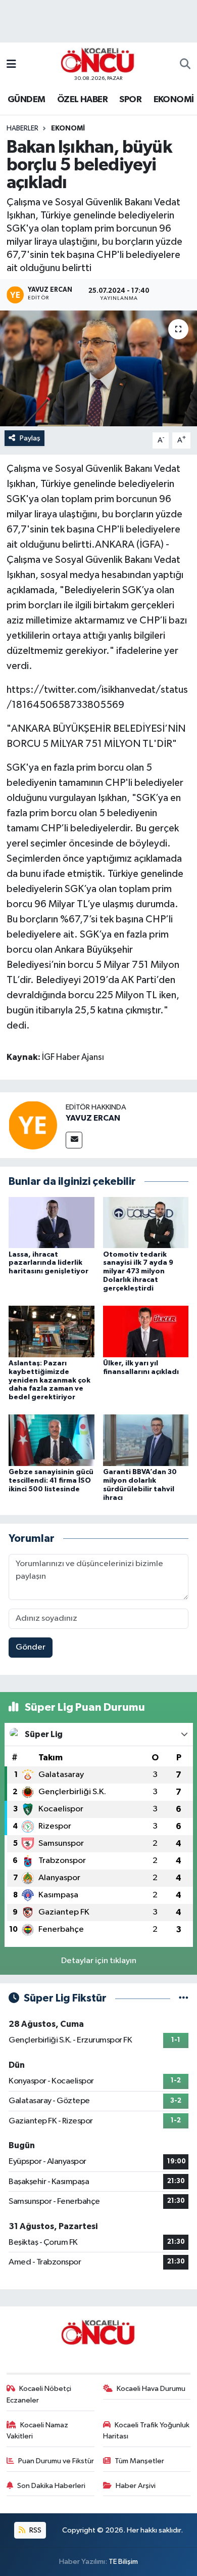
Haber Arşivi (136, 2486)
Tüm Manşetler (139, 2461)
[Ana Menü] (11, 64)
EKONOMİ (174, 100)
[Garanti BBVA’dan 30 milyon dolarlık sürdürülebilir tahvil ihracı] (146, 1440)
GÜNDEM (26, 100)
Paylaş (30, 438)
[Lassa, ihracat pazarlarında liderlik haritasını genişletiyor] (52, 1222)
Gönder (31, 1647)
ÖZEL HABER (82, 100)
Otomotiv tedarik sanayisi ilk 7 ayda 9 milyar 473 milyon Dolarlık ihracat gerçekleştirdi (138, 1272)
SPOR (130, 100)
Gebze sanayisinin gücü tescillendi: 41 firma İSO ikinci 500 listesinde (51, 1481)
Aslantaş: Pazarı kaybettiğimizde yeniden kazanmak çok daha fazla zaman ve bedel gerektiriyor (50, 1380)
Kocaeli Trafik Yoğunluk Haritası (146, 2431)
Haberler (22, 128)
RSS (35, 2530)
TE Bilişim (123, 2562)
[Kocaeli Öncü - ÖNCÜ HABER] (98, 60)
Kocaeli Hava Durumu (151, 2389)
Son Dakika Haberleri (51, 2486)
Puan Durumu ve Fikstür (56, 2461)
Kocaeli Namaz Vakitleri (38, 2431)
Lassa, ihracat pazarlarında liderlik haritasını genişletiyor (48, 1263)
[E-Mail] (74, 1140)
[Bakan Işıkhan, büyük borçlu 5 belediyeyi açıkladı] (98, 368)
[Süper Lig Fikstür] (184, 1998)
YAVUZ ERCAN (93, 1118)
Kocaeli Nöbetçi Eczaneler (39, 2394)
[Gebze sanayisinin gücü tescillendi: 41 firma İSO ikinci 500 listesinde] (52, 1440)
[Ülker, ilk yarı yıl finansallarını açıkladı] (146, 1331)
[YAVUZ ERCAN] (33, 1125)
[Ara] (185, 65)
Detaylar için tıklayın (99, 1961)
